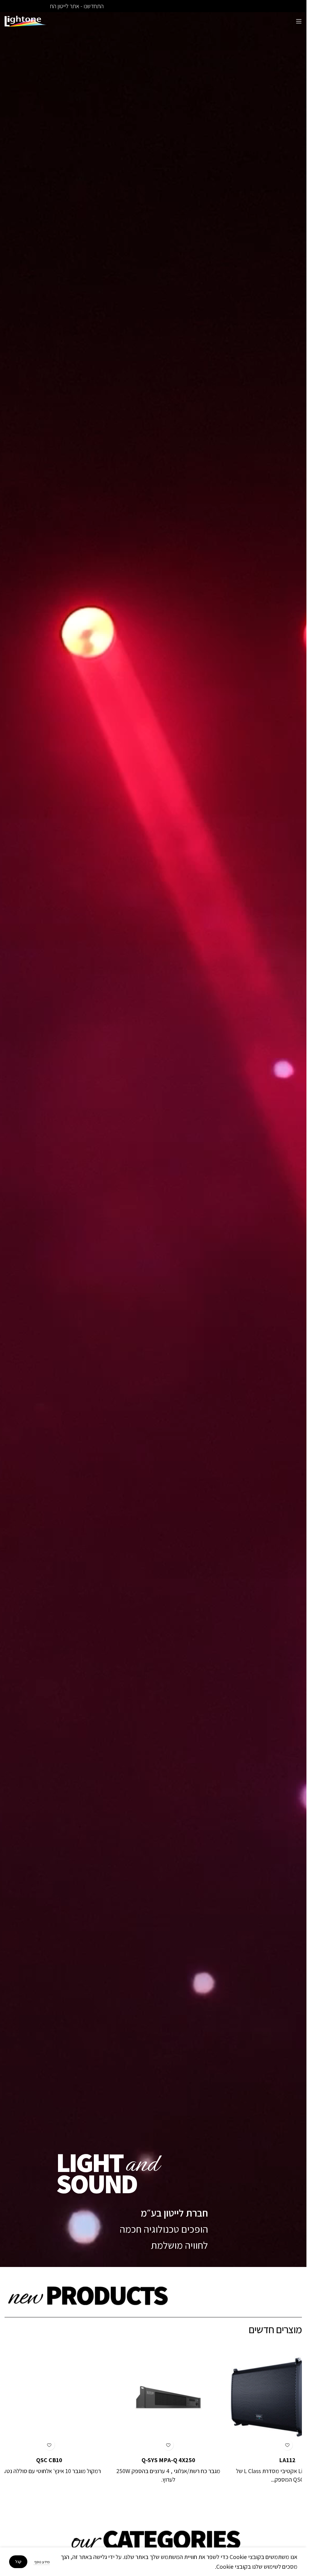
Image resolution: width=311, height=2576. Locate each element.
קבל (18, 2562)
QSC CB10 (34, 2460)
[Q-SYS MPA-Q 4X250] (153, 2397)
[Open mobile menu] (299, 21)
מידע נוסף (42, 2562)
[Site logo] (26, 21)
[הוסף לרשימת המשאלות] (272, 2445)
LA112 (272, 2460)
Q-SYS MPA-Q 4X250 (153, 2460)
